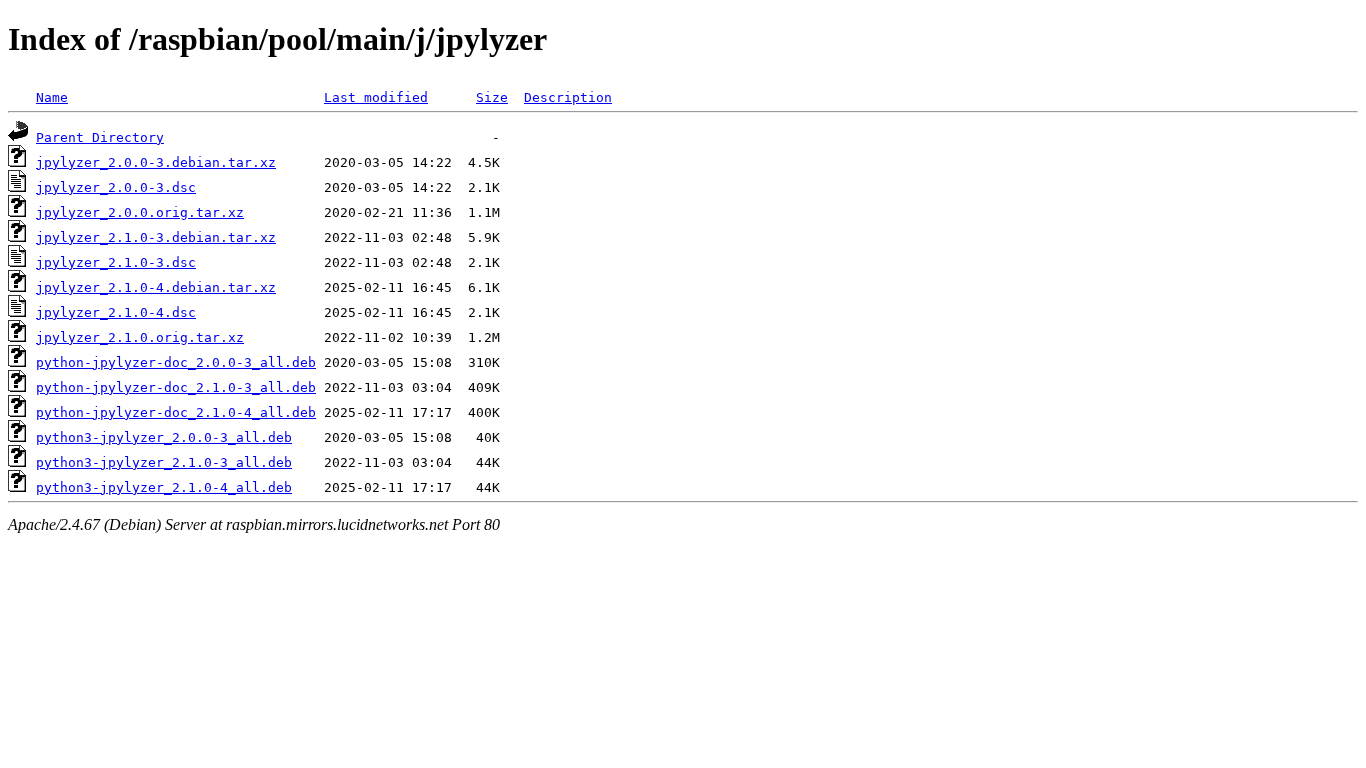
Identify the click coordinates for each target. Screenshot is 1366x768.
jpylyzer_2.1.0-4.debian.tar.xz (156, 287)
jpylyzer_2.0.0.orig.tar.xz (140, 212)
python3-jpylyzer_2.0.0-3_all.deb (164, 437)
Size (492, 97)
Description (568, 97)
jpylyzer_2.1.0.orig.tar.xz (140, 337)
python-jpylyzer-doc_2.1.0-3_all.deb (176, 387)
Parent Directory (100, 137)
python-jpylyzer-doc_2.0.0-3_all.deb (176, 362)
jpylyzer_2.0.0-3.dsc (116, 187)
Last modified (376, 97)
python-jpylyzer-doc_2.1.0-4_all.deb (176, 412)
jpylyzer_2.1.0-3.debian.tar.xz (156, 237)
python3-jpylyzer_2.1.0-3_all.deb (164, 462)
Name (52, 97)
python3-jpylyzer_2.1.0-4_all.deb (164, 487)
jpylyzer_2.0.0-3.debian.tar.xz (156, 162)
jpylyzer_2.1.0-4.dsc (116, 312)
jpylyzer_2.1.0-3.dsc (116, 262)
